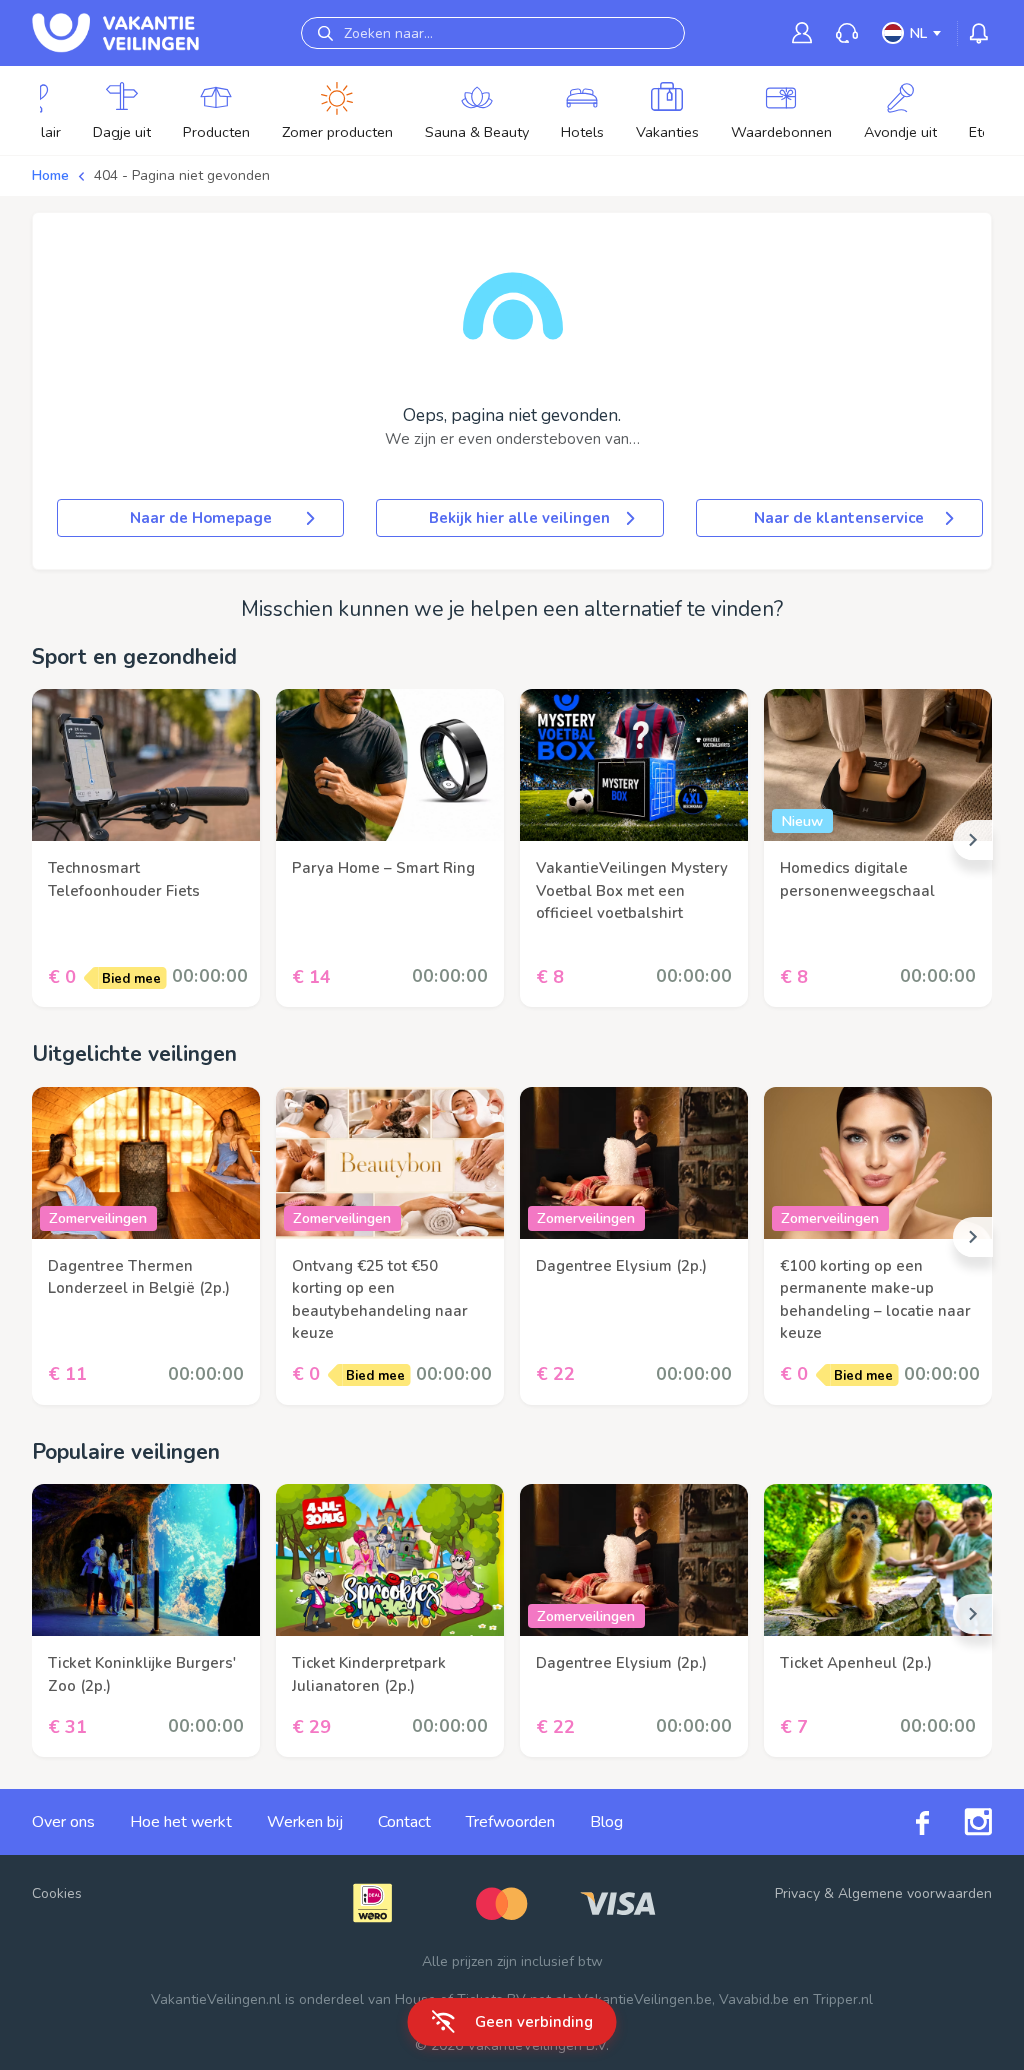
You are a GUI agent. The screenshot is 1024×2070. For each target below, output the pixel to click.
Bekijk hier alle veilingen (519, 518)
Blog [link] (606, 1822)
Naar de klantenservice (839, 518)
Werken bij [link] (305, 1822)
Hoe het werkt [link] (181, 1822)
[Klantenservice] (847, 33)
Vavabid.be (754, 1999)
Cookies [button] (57, 1893)
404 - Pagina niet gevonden (182, 175)
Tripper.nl (843, 1999)
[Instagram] (960, 1822)
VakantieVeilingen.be (645, 1999)
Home (50, 175)
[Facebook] (905, 1822)
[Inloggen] (802, 32)
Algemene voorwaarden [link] (915, 1893)
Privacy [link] (797, 1893)
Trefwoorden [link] (510, 1822)
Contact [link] (404, 1822)
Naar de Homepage (201, 518)
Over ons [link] (63, 1822)
